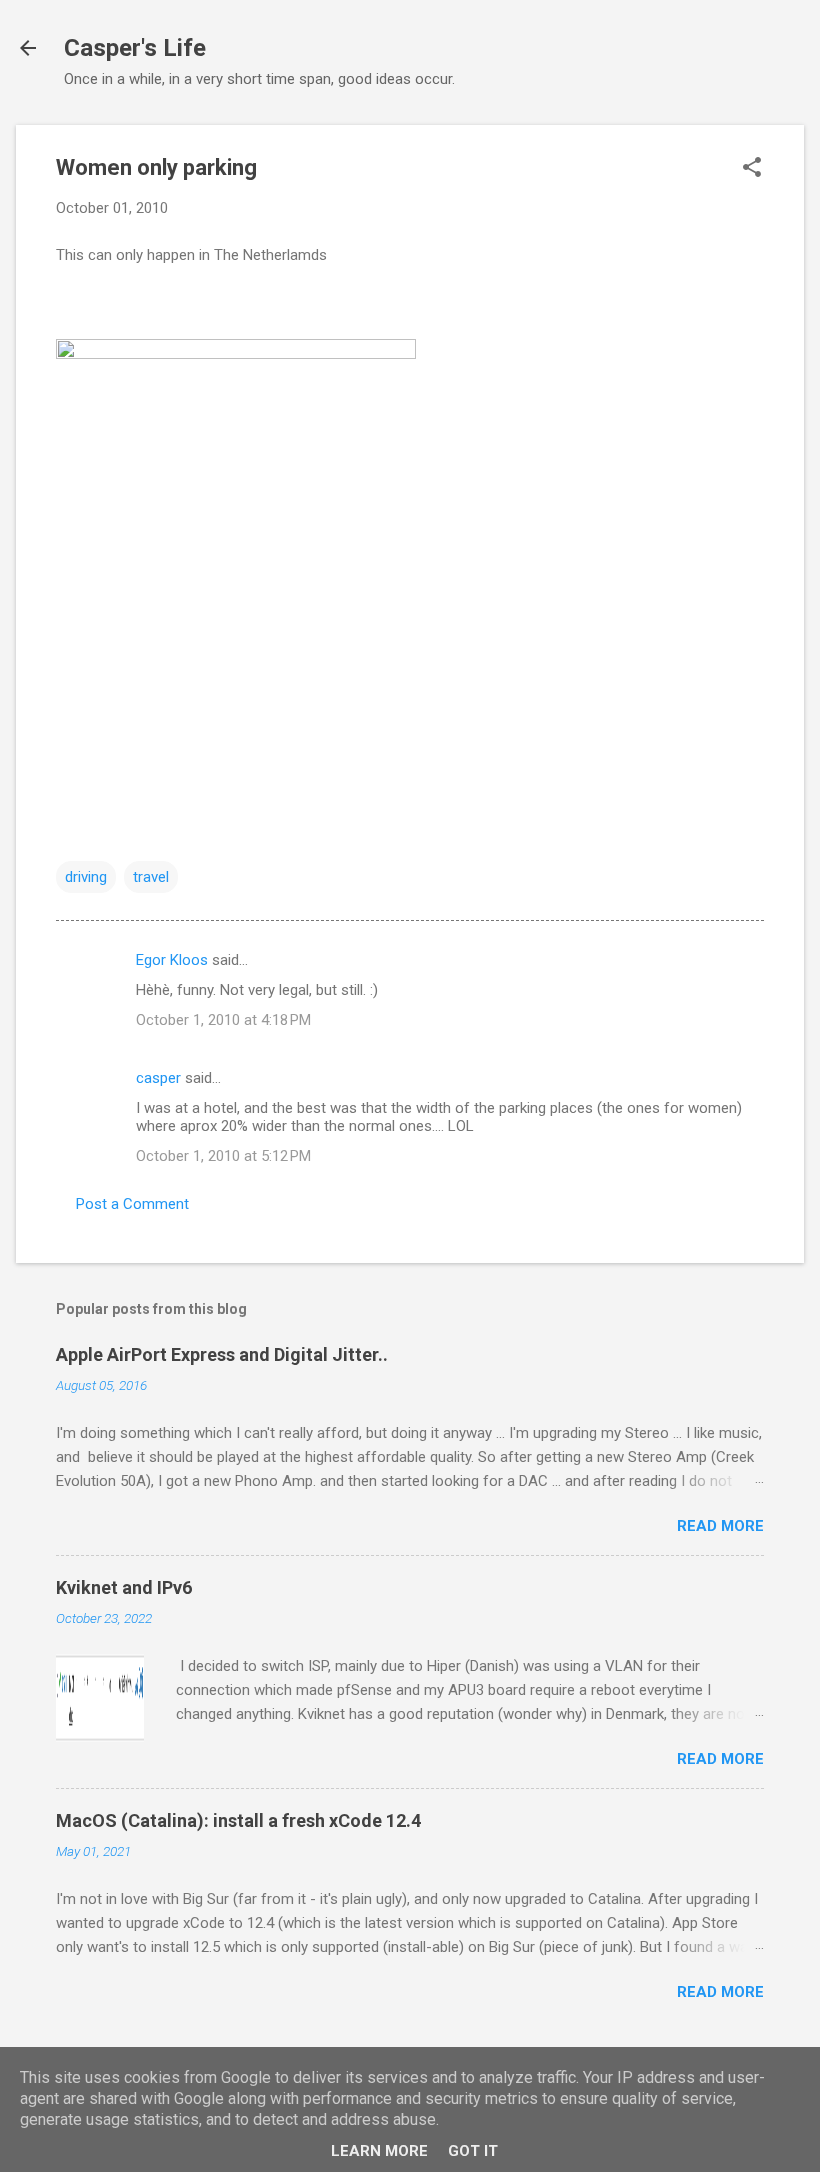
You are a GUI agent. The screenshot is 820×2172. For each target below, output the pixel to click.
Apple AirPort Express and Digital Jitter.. (222, 1354)
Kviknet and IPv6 (124, 1587)
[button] (752, 169)
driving (86, 877)
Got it (473, 2151)
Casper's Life (135, 48)
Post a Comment (132, 1204)
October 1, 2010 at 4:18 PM (223, 1020)
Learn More (379, 2151)
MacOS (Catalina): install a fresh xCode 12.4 (238, 1820)
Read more (720, 1526)
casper (158, 1078)
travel (151, 877)
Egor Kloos (172, 960)
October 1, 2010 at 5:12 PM (223, 1156)
